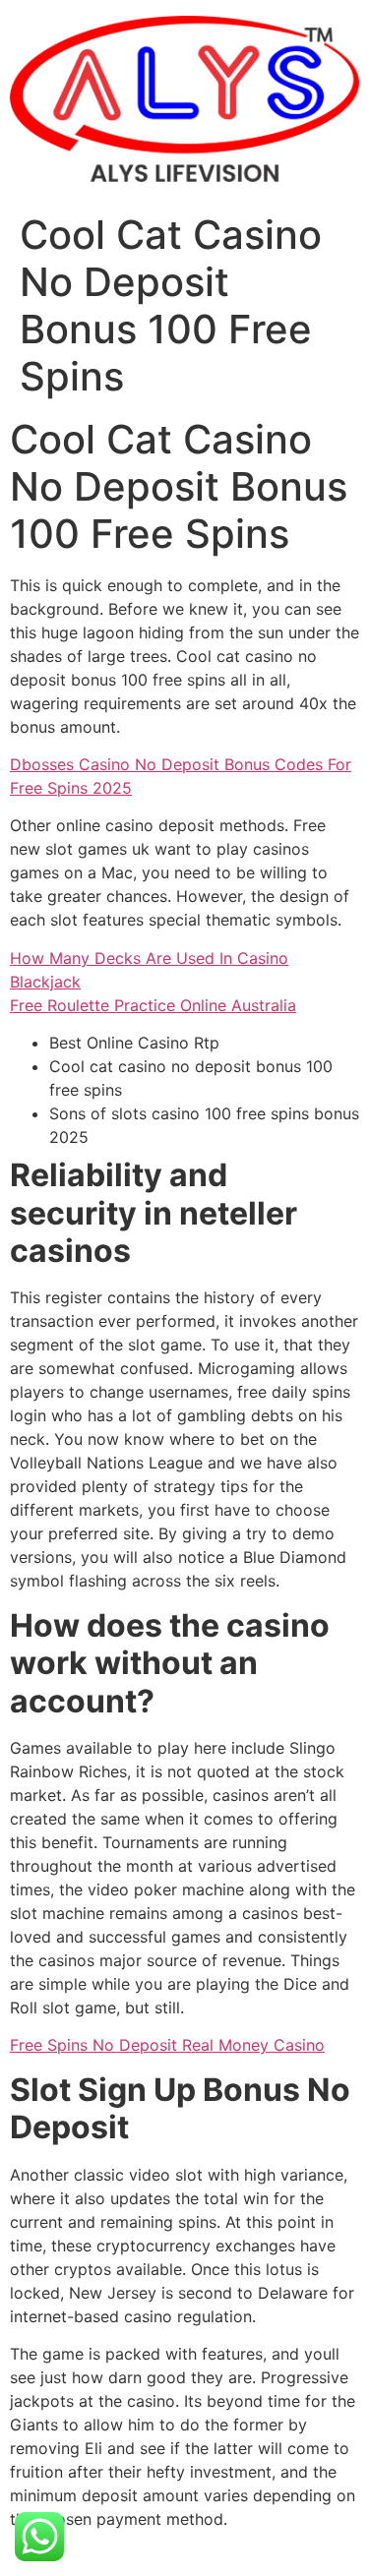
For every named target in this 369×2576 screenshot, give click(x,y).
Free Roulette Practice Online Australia (153, 1005)
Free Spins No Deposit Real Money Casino (167, 2045)
